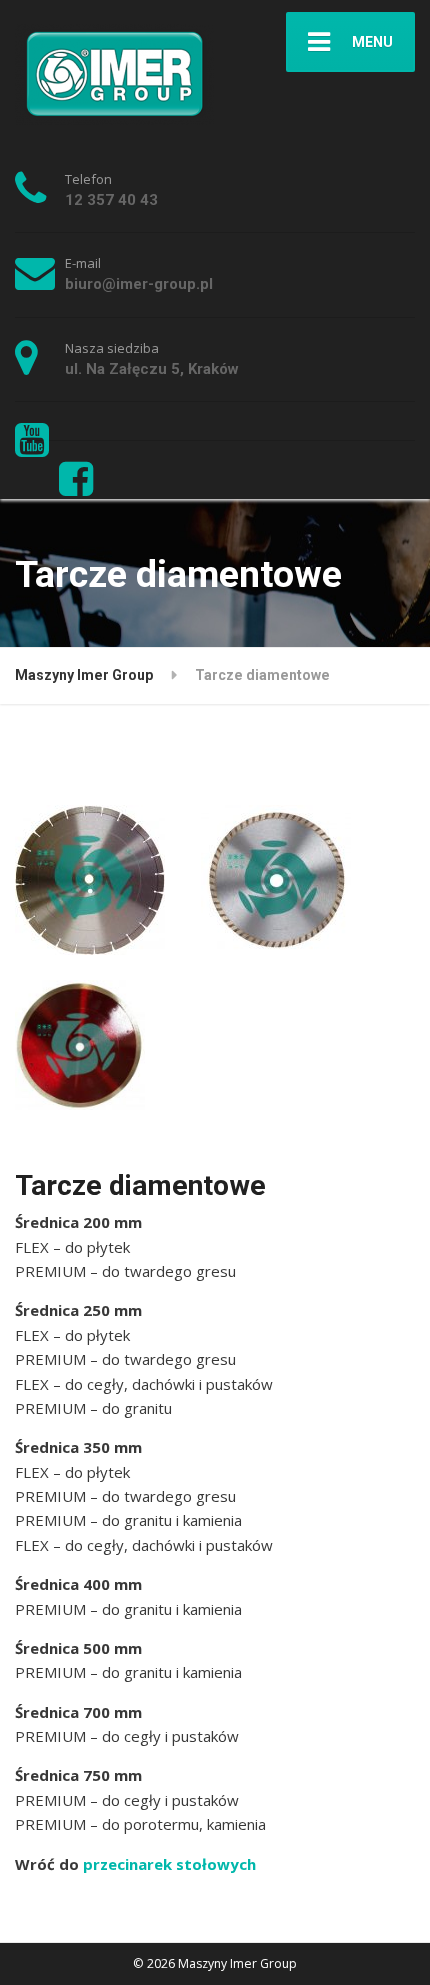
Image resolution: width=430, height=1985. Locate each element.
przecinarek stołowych (169, 1864)
